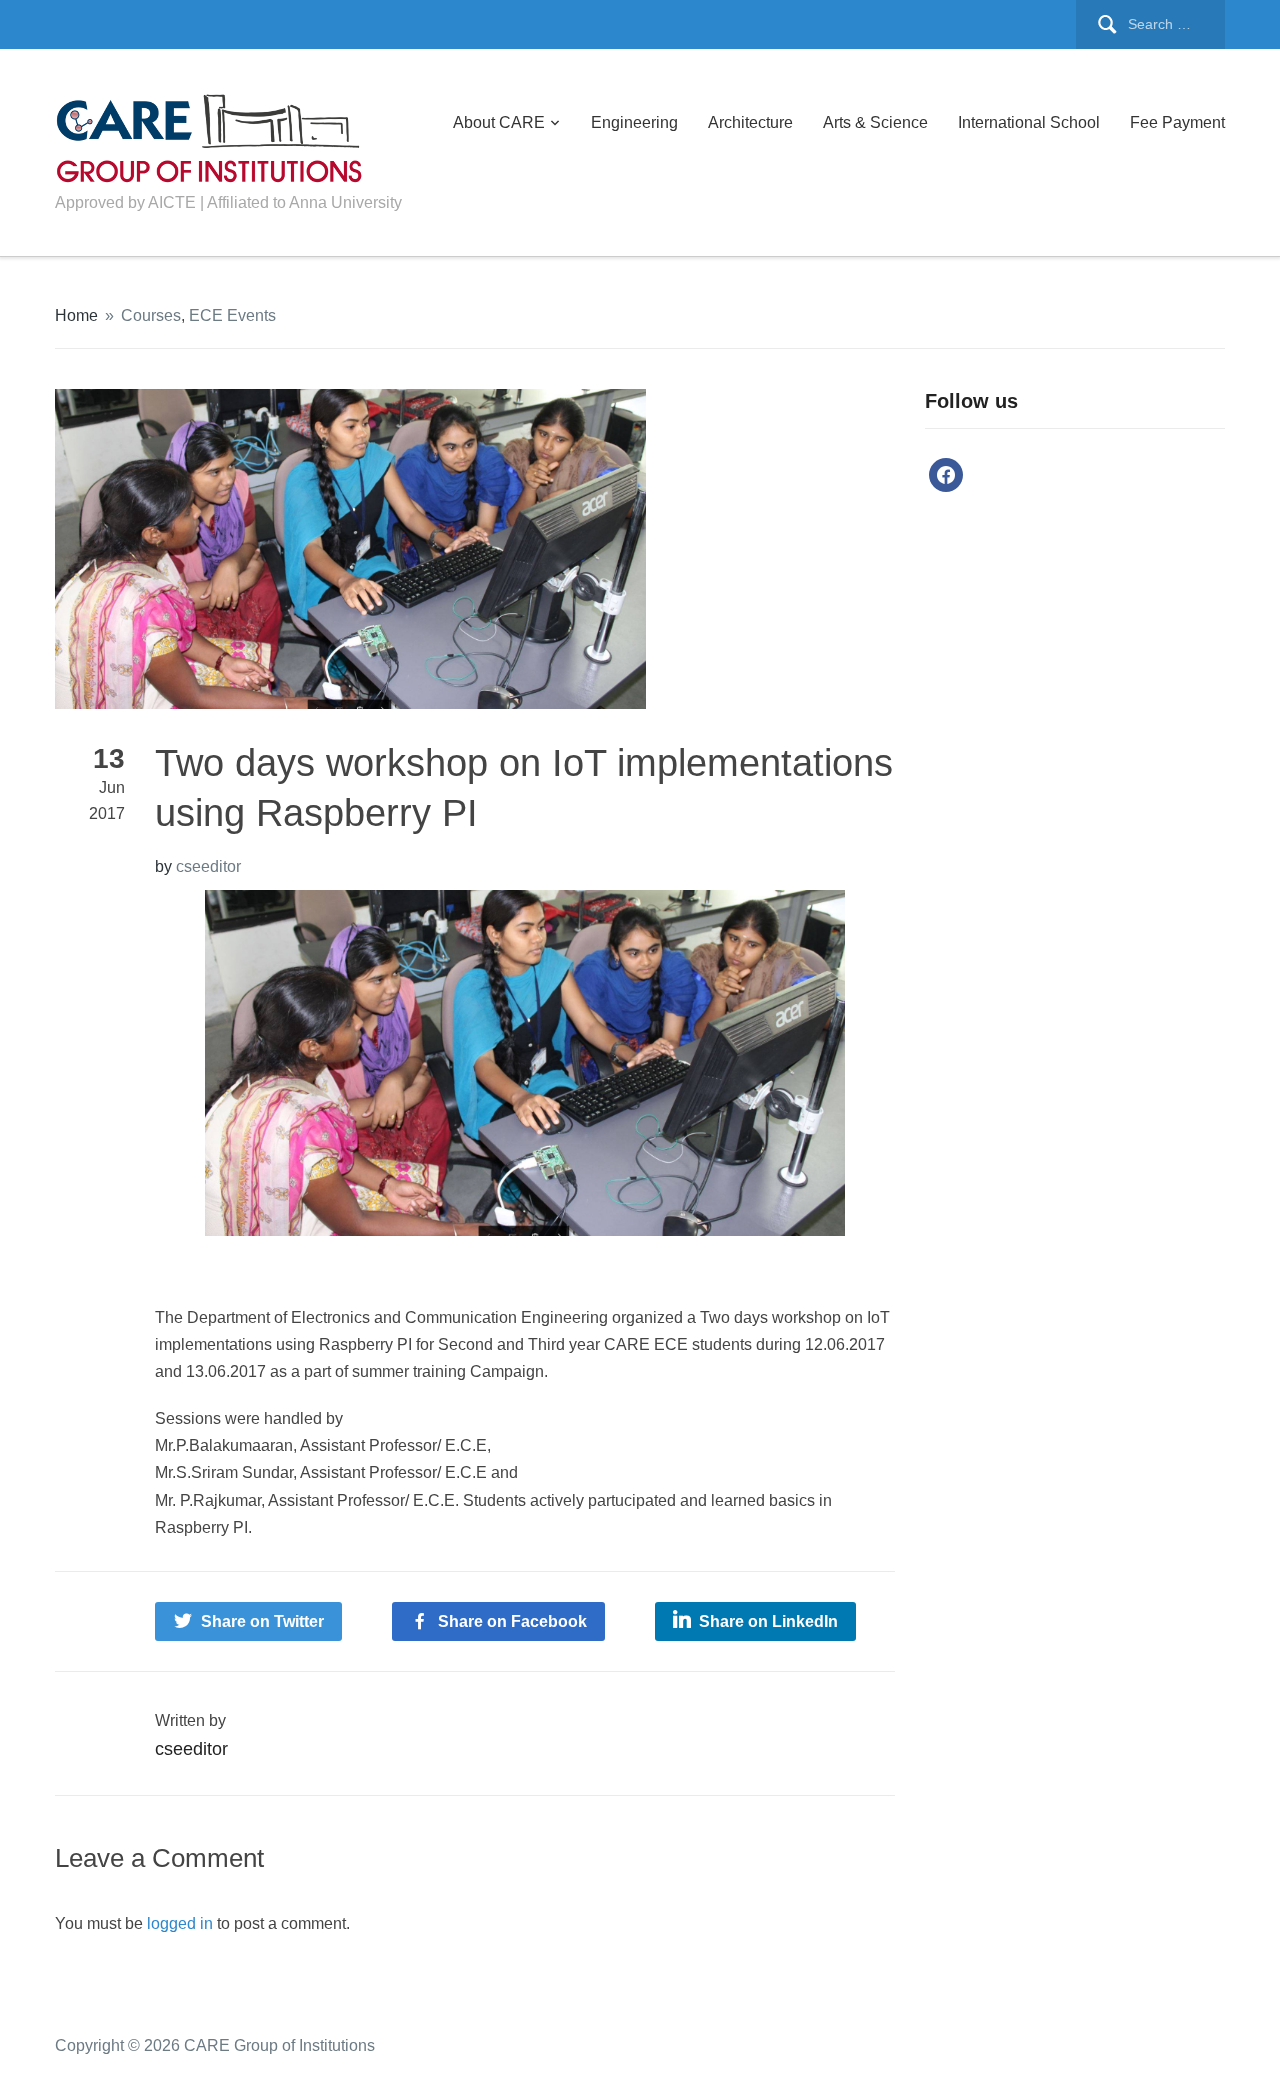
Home (76, 315)
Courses (151, 315)
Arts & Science (875, 122)
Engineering (634, 122)
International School (1029, 122)
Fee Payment (1177, 122)
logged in (180, 1923)
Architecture (750, 122)
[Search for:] (1150, 24)
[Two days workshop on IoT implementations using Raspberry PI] (350, 547)
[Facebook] (946, 474)
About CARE (499, 122)
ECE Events (232, 315)
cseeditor (208, 866)
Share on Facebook (512, 1621)
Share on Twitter (262, 1621)
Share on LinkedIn (768, 1621)
